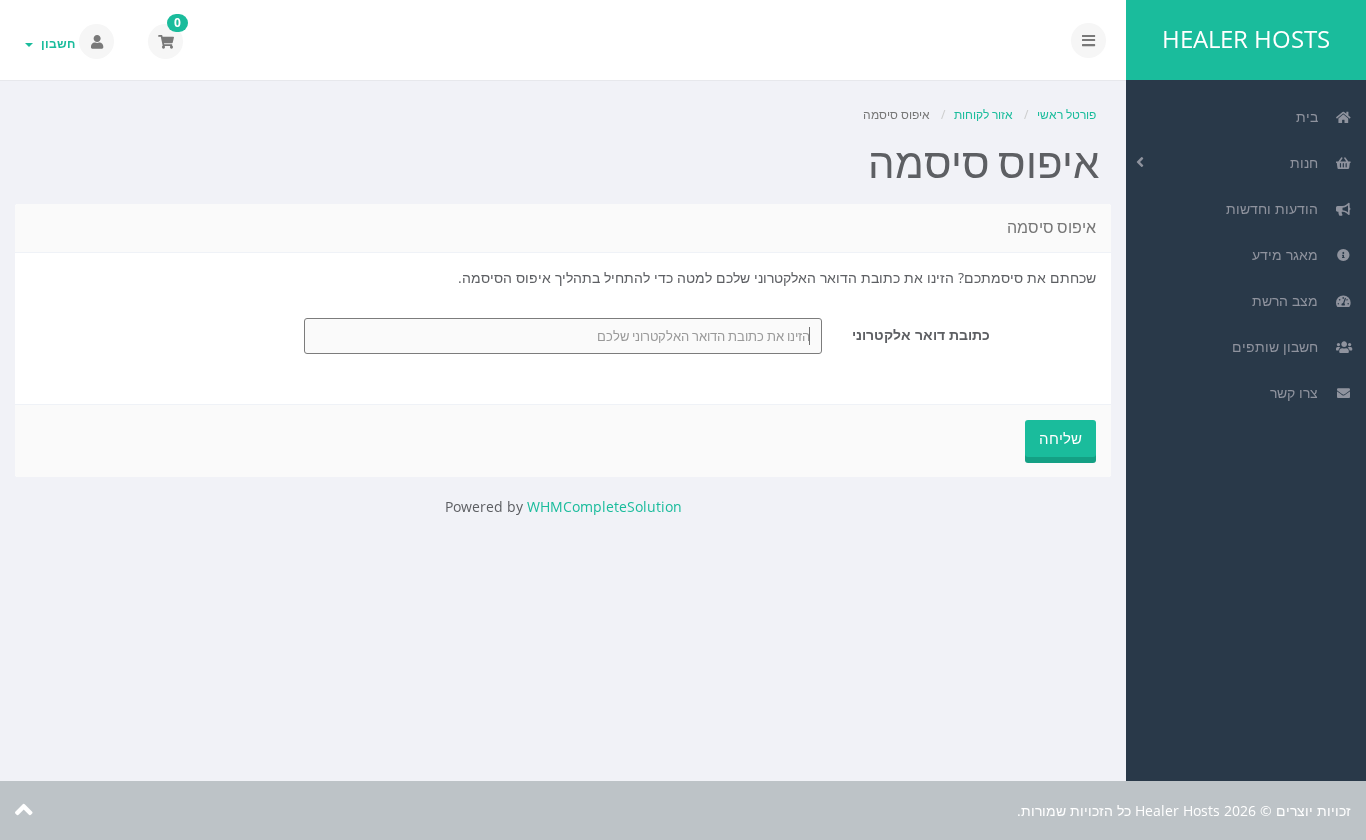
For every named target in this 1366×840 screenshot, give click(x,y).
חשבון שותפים (1279, 346)
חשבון (55, 43)
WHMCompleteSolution (604, 506)
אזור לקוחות (983, 114)
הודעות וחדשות (1276, 208)
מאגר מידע (1289, 254)
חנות (1308, 162)
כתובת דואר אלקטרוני (921, 334)
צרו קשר (1298, 392)
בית (1311, 116)
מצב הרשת (1289, 300)
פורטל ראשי (1066, 114)
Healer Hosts (1246, 39)
